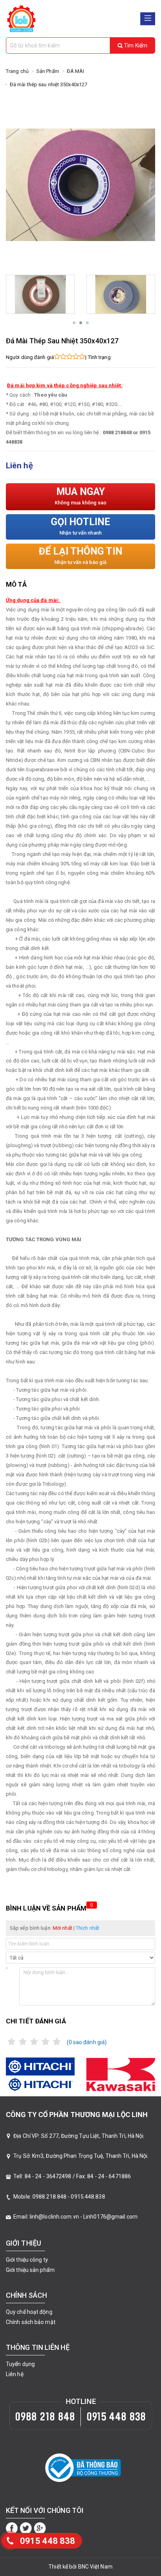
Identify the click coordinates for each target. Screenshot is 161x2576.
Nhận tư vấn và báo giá (80, 555)
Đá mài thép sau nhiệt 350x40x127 (48, 84)
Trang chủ (17, 71)
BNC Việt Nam (95, 2567)
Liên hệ (15, 2374)
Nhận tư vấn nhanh (80, 526)
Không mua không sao (81, 496)
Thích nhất (88, 1928)
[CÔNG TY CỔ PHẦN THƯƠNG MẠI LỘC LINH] (21, 18)
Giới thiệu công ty (27, 2260)
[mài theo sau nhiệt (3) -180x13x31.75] (121, 294)
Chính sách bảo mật (31, 2322)
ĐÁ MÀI (76, 71)
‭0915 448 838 (47, 2541)
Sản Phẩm (48, 71)
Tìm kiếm (135, 45)
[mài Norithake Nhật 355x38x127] (40, 294)
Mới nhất (63, 1928)
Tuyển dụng (20, 2364)
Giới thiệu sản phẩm (30, 2270)
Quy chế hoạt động (29, 2312)
